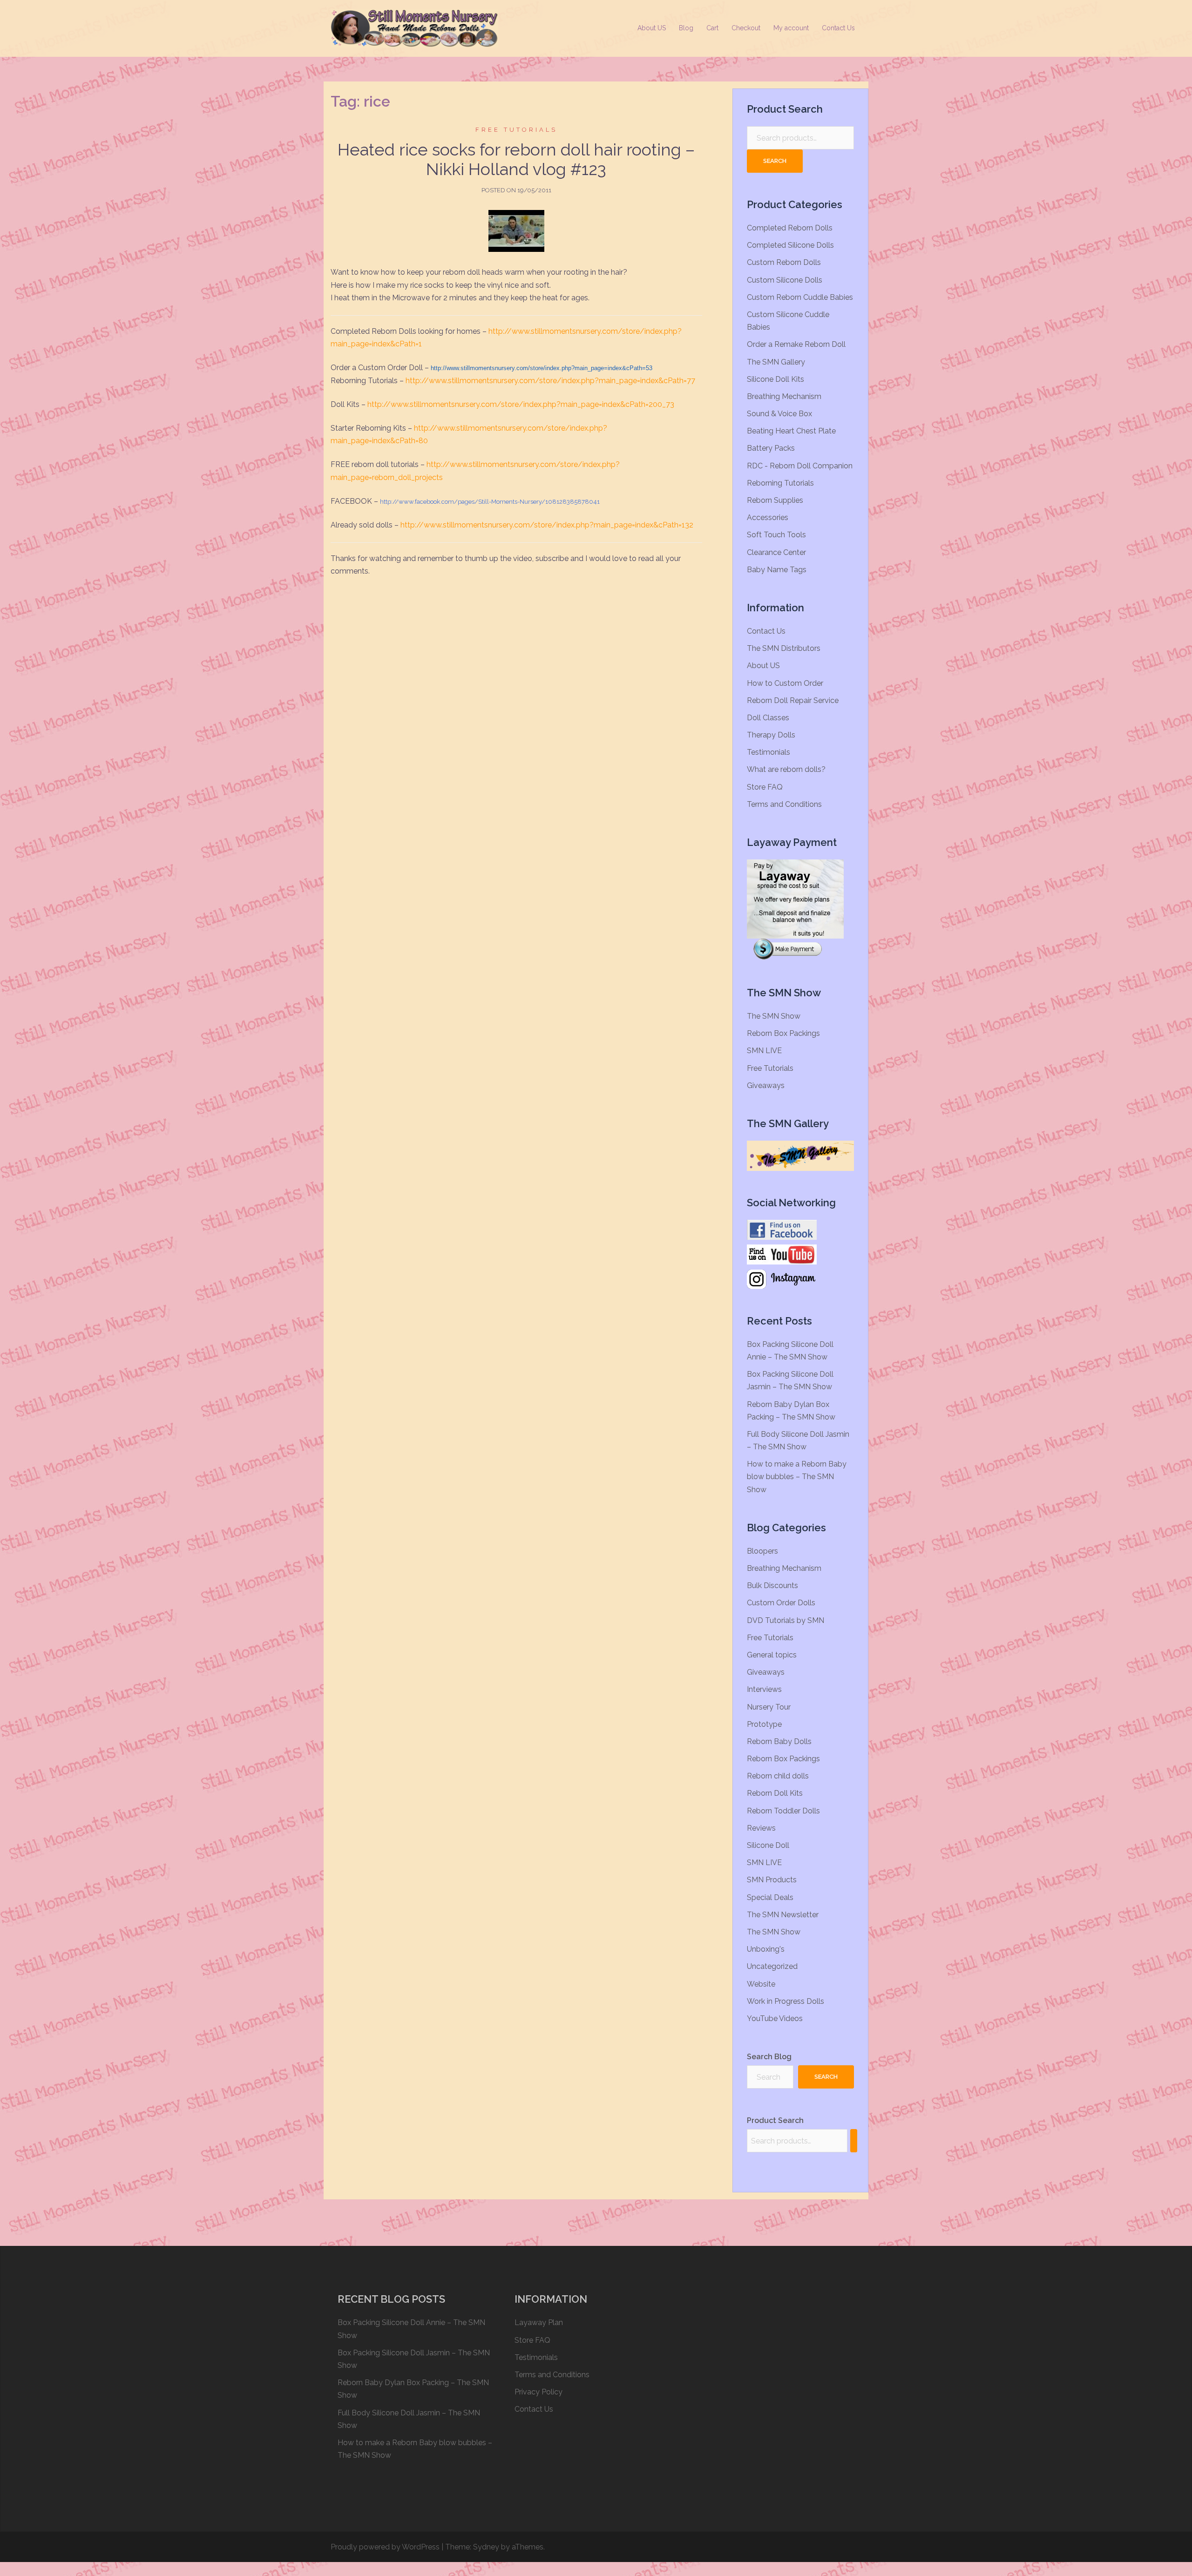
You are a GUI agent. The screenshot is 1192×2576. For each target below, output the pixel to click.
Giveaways (766, 1085)
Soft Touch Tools (776, 535)
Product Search (775, 2120)
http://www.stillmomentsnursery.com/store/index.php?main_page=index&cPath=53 (542, 368)
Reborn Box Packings (783, 1033)
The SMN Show (774, 1016)
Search (775, 161)
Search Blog (769, 2057)
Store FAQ (765, 787)
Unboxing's (766, 1949)
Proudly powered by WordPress (385, 2547)
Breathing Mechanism (784, 396)
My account (791, 28)
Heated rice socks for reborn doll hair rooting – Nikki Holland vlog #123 (516, 159)
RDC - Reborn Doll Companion (800, 466)
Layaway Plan (539, 2322)
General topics (772, 1655)
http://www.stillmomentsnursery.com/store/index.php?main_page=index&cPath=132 (547, 525)
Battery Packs (771, 448)
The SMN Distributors (784, 648)
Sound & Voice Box (779, 414)
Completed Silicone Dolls (790, 245)
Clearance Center (776, 552)
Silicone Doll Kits (775, 379)
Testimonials (769, 752)
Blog (686, 28)
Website (761, 1984)
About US (652, 28)
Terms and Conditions (784, 804)
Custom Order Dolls (781, 1603)
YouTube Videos (775, 2018)
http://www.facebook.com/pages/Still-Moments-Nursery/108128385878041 (490, 502)
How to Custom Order (785, 683)
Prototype (764, 1724)
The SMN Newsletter (783, 1915)
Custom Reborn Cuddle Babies (800, 297)
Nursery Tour (769, 1707)
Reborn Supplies (775, 500)
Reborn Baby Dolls (779, 1741)
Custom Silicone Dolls (785, 280)
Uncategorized (772, 1966)
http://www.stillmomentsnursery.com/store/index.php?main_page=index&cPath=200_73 (521, 404)
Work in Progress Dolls (786, 2001)
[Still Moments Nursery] (414, 28)
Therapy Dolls (771, 735)
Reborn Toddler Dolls (783, 1811)
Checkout (746, 28)
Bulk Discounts (772, 1585)
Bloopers (762, 1551)
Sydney (486, 2547)
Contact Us (838, 28)
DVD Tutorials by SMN (786, 1620)
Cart (712, 28)
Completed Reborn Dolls (790, 228)
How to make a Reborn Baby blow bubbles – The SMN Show (797, 1477)
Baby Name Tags (777, 570)
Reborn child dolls (778, 1776)
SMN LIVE (764, 1051)
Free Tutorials (516, 130)
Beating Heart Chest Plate (791, 431)
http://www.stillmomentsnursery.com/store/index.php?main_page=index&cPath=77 (550, 381)
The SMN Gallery (776, 362)
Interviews (764, 1689)
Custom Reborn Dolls (784, 262)
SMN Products (772, 1880)
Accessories (768, 517)
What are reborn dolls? (786, 769)
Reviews (761, 1828)
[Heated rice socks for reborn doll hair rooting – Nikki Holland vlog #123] (516, 231)
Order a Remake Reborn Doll (796, 344)
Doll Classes (768, 718)
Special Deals (770, 1897)
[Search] (854, 2141)
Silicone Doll (768, 1845)
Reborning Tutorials (780, 483)
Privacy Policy (538, 2392)
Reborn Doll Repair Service (793, 700)
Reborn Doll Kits (775, 1793)
